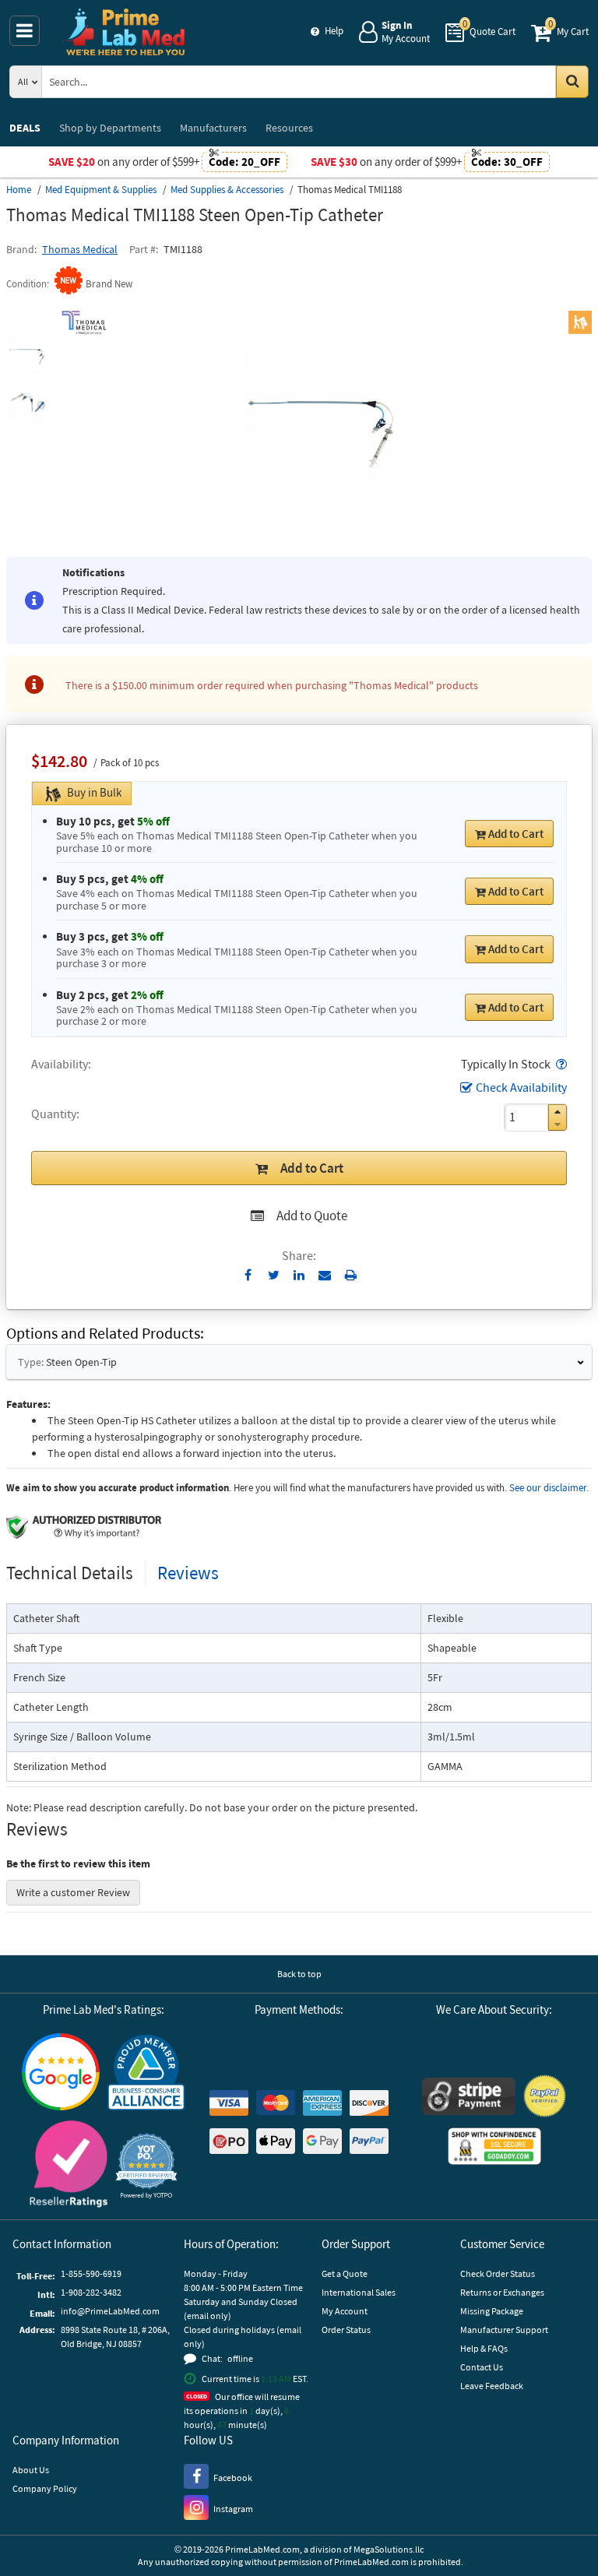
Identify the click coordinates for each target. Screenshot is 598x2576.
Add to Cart (516, 834)
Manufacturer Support (504, 2330)
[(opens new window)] (27, 355)
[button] (560, 1064)
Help (334, 31)
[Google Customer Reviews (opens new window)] (61, 2074)
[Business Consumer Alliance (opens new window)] (146, 2073)
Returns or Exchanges (502, 2292)
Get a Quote (345, 2273)
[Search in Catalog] (572, 82)
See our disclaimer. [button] (549, 1488)
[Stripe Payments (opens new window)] (469, 2098)
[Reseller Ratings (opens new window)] (69, 2166)
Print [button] (351, 1275)
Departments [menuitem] (110, 128)
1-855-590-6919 (91, 2273)
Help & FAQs (484, 2348)
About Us (31, 2470)
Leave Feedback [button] (492, 2386)
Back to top (299, 1974)
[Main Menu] (25, 31)
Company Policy (45, 2488)
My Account (345, 2311)
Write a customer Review (73, 1892)
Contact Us (482, 2367)
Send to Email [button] (325, 1276)
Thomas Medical (80, 249)
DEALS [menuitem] (25, 128)
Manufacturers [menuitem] (213, 128)
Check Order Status (498, 2273)
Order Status (346, 2330)
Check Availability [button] (521, 1087)
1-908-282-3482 (91, 2292)
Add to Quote (312, 1216)
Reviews (188, 1573)
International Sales (359, 2292)
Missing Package (492, 2311)
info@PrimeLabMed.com (110, 2311)
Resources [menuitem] (289, 128)
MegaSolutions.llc (389, 2549)
